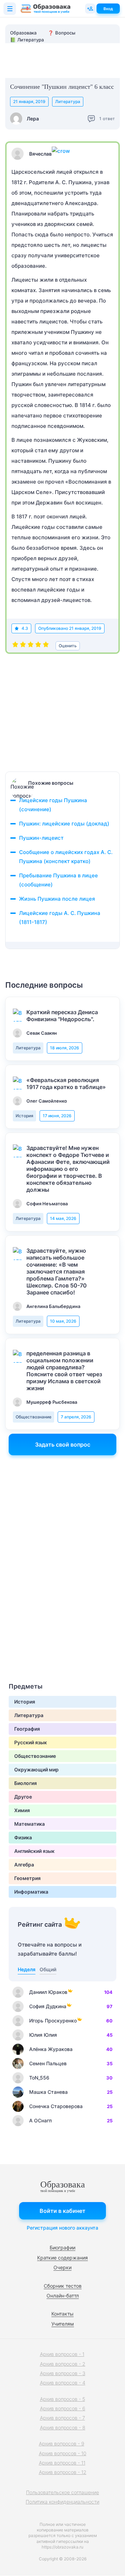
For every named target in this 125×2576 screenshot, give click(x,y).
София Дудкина (48, 2006)
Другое (23, 1797)
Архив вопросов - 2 (63, 2364)
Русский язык (31, 1742)
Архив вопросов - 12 (63, 2472)
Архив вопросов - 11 (62, 2463)
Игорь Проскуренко (53, 2021)
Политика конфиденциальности (62, 2502)
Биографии (62, 2248)
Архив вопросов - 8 (63, 2428)
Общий (48, 1969)
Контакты (62, 2314)
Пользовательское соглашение (62, 2492)
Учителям (63, 2324)
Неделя (27, 1969)
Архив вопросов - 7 (62, 2418)
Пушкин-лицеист (41, 838)
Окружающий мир (36, 1769)
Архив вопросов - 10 (63, 2453)
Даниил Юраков (48, 1992)
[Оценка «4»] (38, 646)
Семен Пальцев (48, 2063)
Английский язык (34, 1851)
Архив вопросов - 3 (63, 2373)
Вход (108, 9)
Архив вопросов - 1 (62, 2354)
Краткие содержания (62, 2258)
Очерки (62, 2267)
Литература (68, 101)
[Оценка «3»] (31, 646)
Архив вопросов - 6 (63, 2408)
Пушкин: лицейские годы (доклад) (64, 824)
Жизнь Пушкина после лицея (57, 899)
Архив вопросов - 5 (62, 2399)
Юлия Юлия (43, 2035)
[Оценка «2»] (23, 646)
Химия (22, 1810)
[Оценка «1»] (15, 646)
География (27, 1729)
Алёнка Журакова (51, 2049)
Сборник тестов (63, 2286)
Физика (23, 1837)
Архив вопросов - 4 (63, 2383)
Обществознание (34, 1417)
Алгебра (24, 1865)
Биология (26, 1783)
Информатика (31, 1892)
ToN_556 (39, 2078)
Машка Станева (48, 2092)
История (24, 1116)
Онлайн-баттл (63, 2296)
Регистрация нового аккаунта (62, 2228)
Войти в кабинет (62, 2211)
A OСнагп (40, 2120)
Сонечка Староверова (56, 2106)
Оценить (68, 646)
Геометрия (27, 1878)
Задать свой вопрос (63, 1444)
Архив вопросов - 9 (62, 2444)
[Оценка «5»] (46, 646)
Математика (30, 1824)
